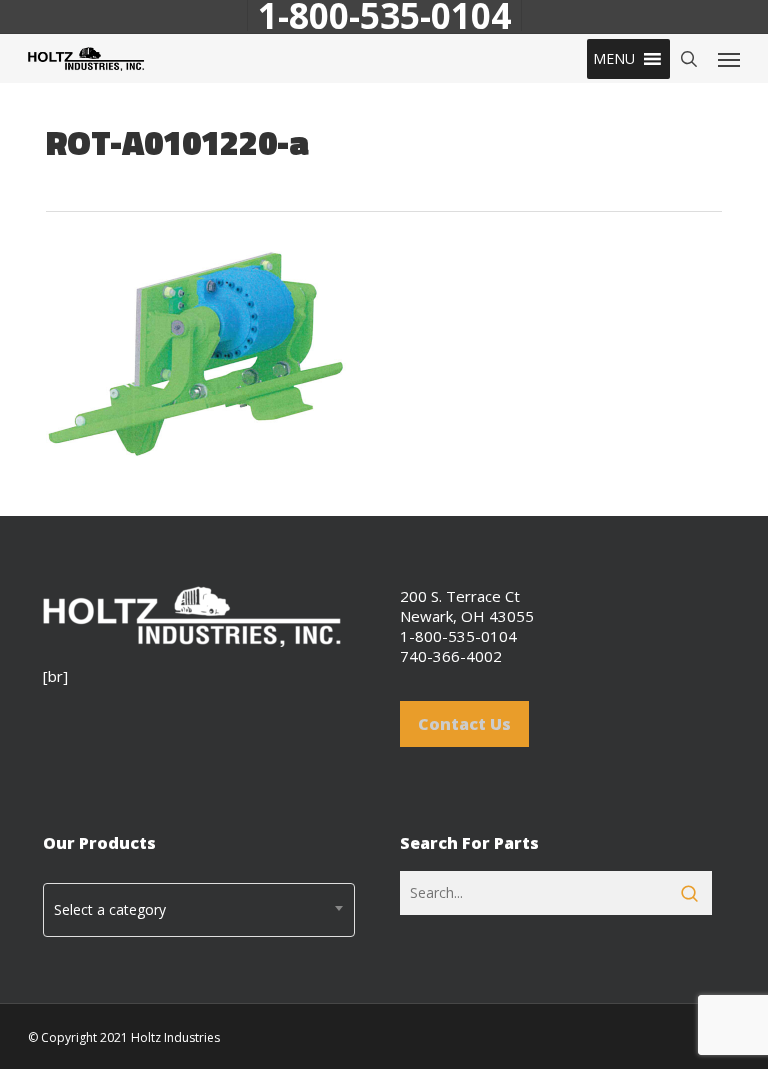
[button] (614, 59)
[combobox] (199, 910)
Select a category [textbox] (110, 909)
